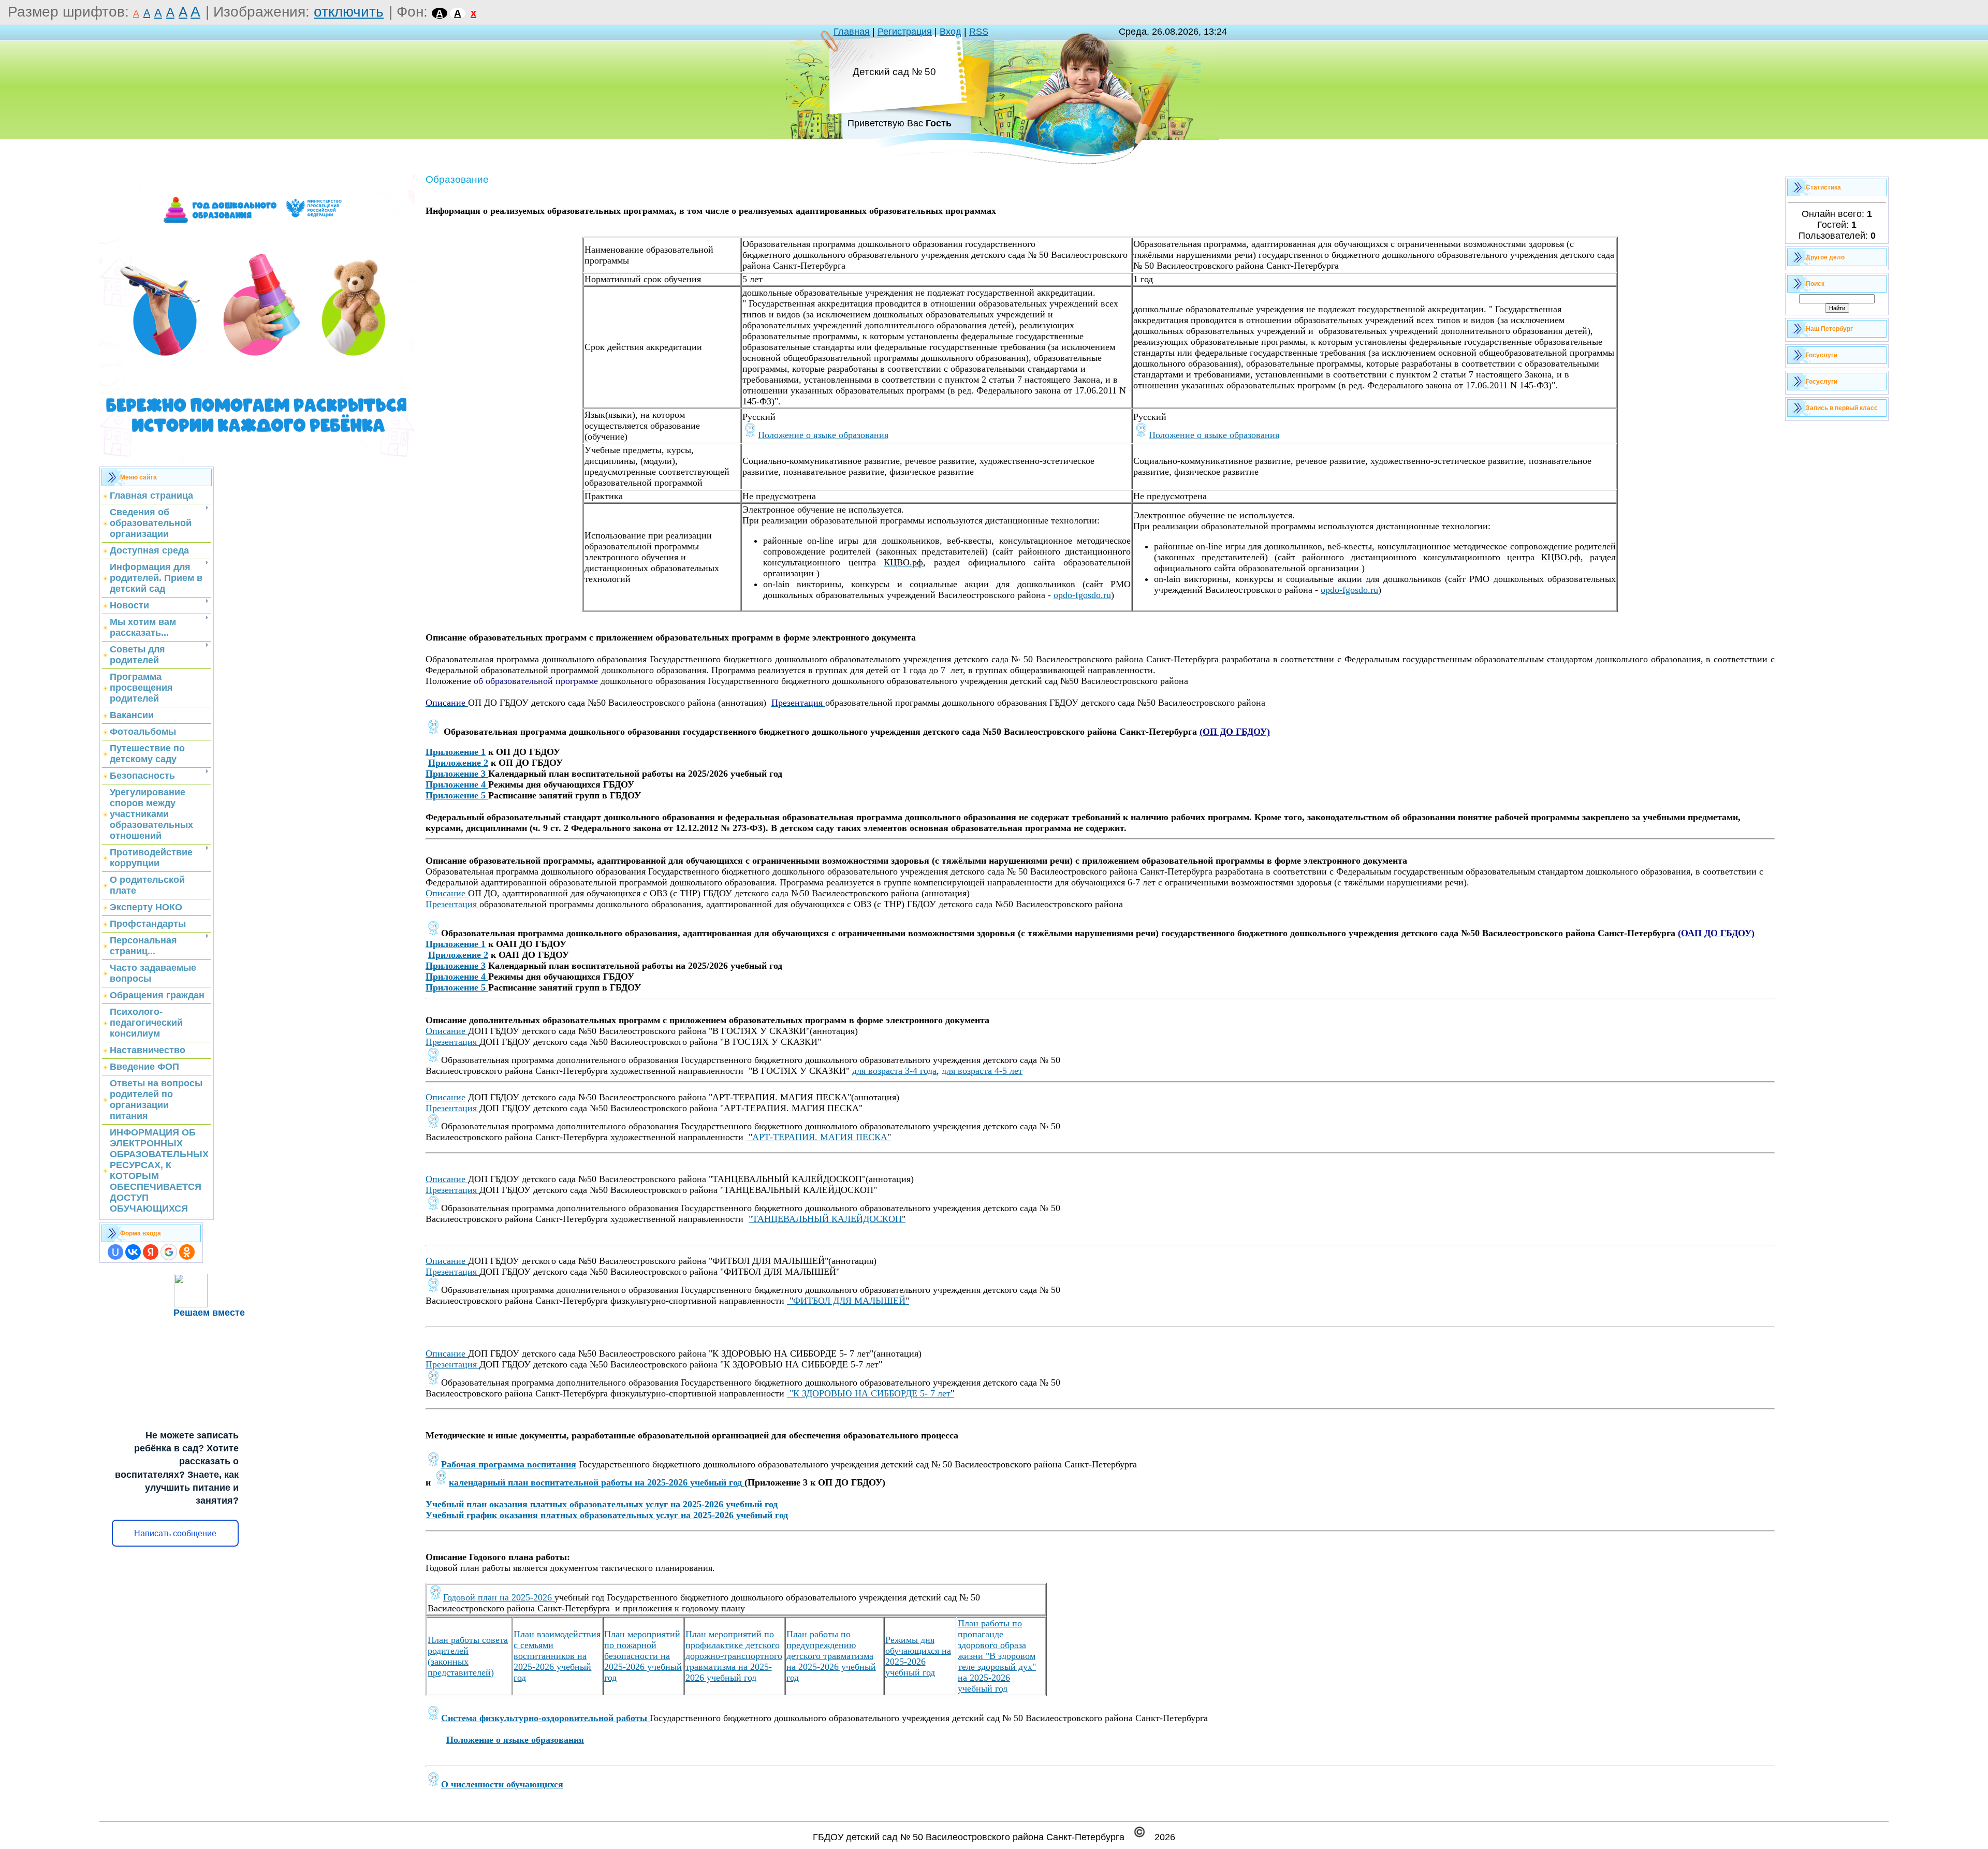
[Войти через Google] (169, 1252)
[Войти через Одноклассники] (187, 1252)
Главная (852, 32)
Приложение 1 (456, 752)
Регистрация (905, 32)
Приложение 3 (456, 774)
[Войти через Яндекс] (151, 1252)
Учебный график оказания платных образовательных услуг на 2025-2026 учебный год (607, 1515)
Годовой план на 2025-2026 (499, 1597)
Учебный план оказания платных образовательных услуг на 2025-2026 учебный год (602, 1504)
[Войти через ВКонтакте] (133, 1252)
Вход (951, 32)
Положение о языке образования (823, 435)
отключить (349, 12)
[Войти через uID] (115, 1252)
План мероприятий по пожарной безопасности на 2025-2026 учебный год (643, 1656)
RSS (979, 32)
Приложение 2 (458, 763)
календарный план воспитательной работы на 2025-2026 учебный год (595, 1482)
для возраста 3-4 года (894, 1071)
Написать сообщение (175, 1533)
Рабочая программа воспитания (509, 1464)
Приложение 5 (457, 795)
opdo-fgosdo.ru (1082, 595)
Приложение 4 (456, 784)
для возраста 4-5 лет (982, 1071)
